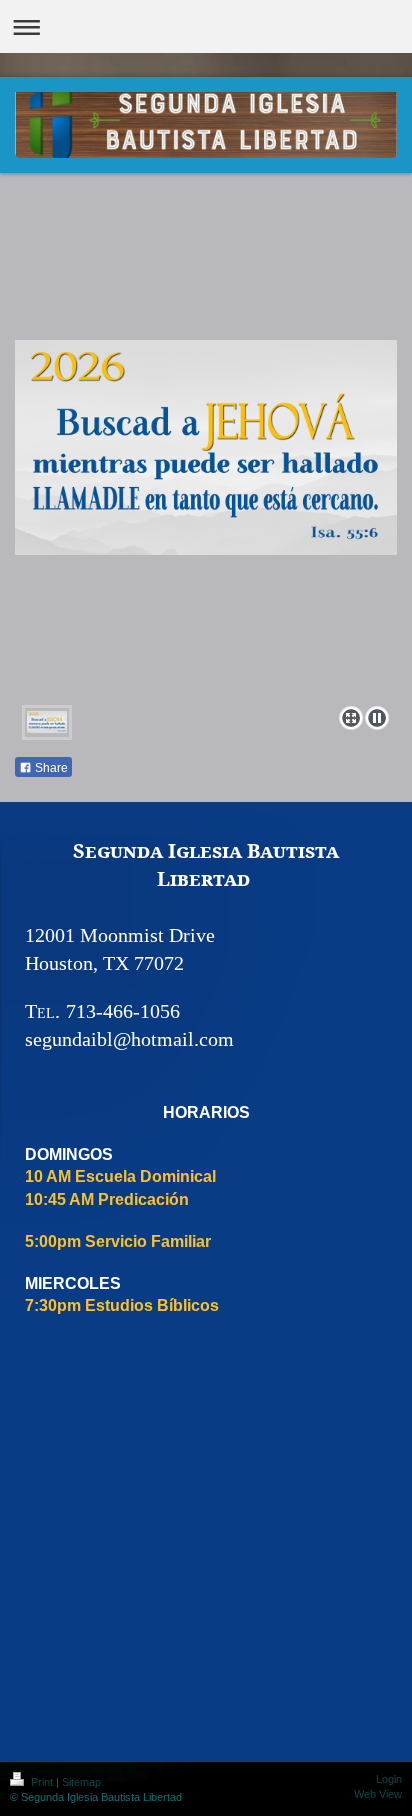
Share (50, 768)
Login (389, 1779)
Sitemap (81, 1782)
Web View (378, 1794)
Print (42, 1782)
